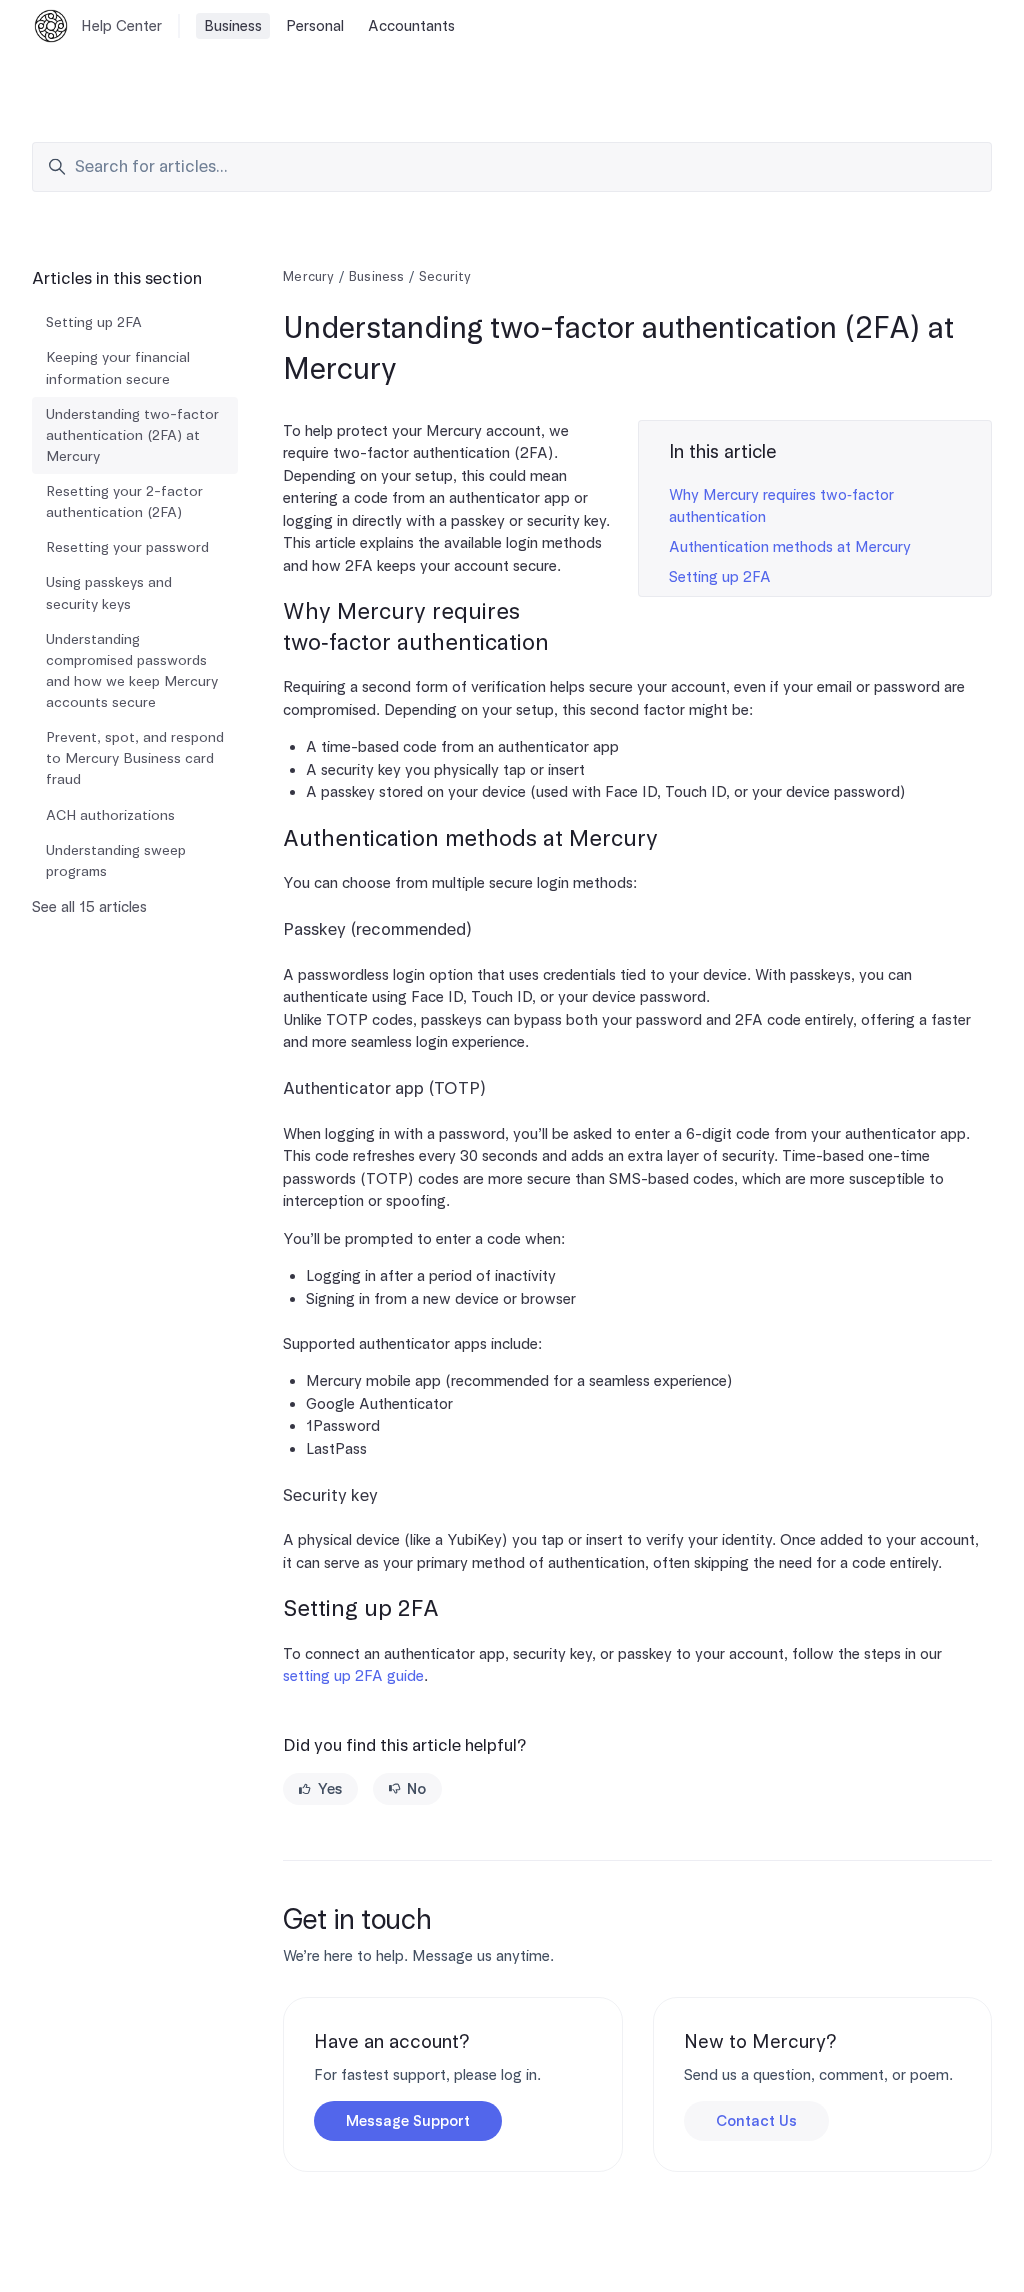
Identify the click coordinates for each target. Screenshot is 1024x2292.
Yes (330, 1789)
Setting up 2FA (720, 577)
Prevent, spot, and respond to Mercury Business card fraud (135, 758)
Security (445, 276)
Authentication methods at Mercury (790, 547)
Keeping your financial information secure (118, 367)
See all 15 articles (89, 907)
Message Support (408, 2121)
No (416, 1789)
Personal (315, 26)
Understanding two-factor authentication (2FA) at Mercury (132, 435)
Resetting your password (127, 547)
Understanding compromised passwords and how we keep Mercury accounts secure (132, 670)
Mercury (308, 276)
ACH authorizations (110, 815)
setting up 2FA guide (353, 1676)
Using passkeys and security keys (109, 592)
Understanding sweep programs (116, 860)
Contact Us (756, 2121)
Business (233, 26)
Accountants (411, 26)
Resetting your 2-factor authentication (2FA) (124, 501)
